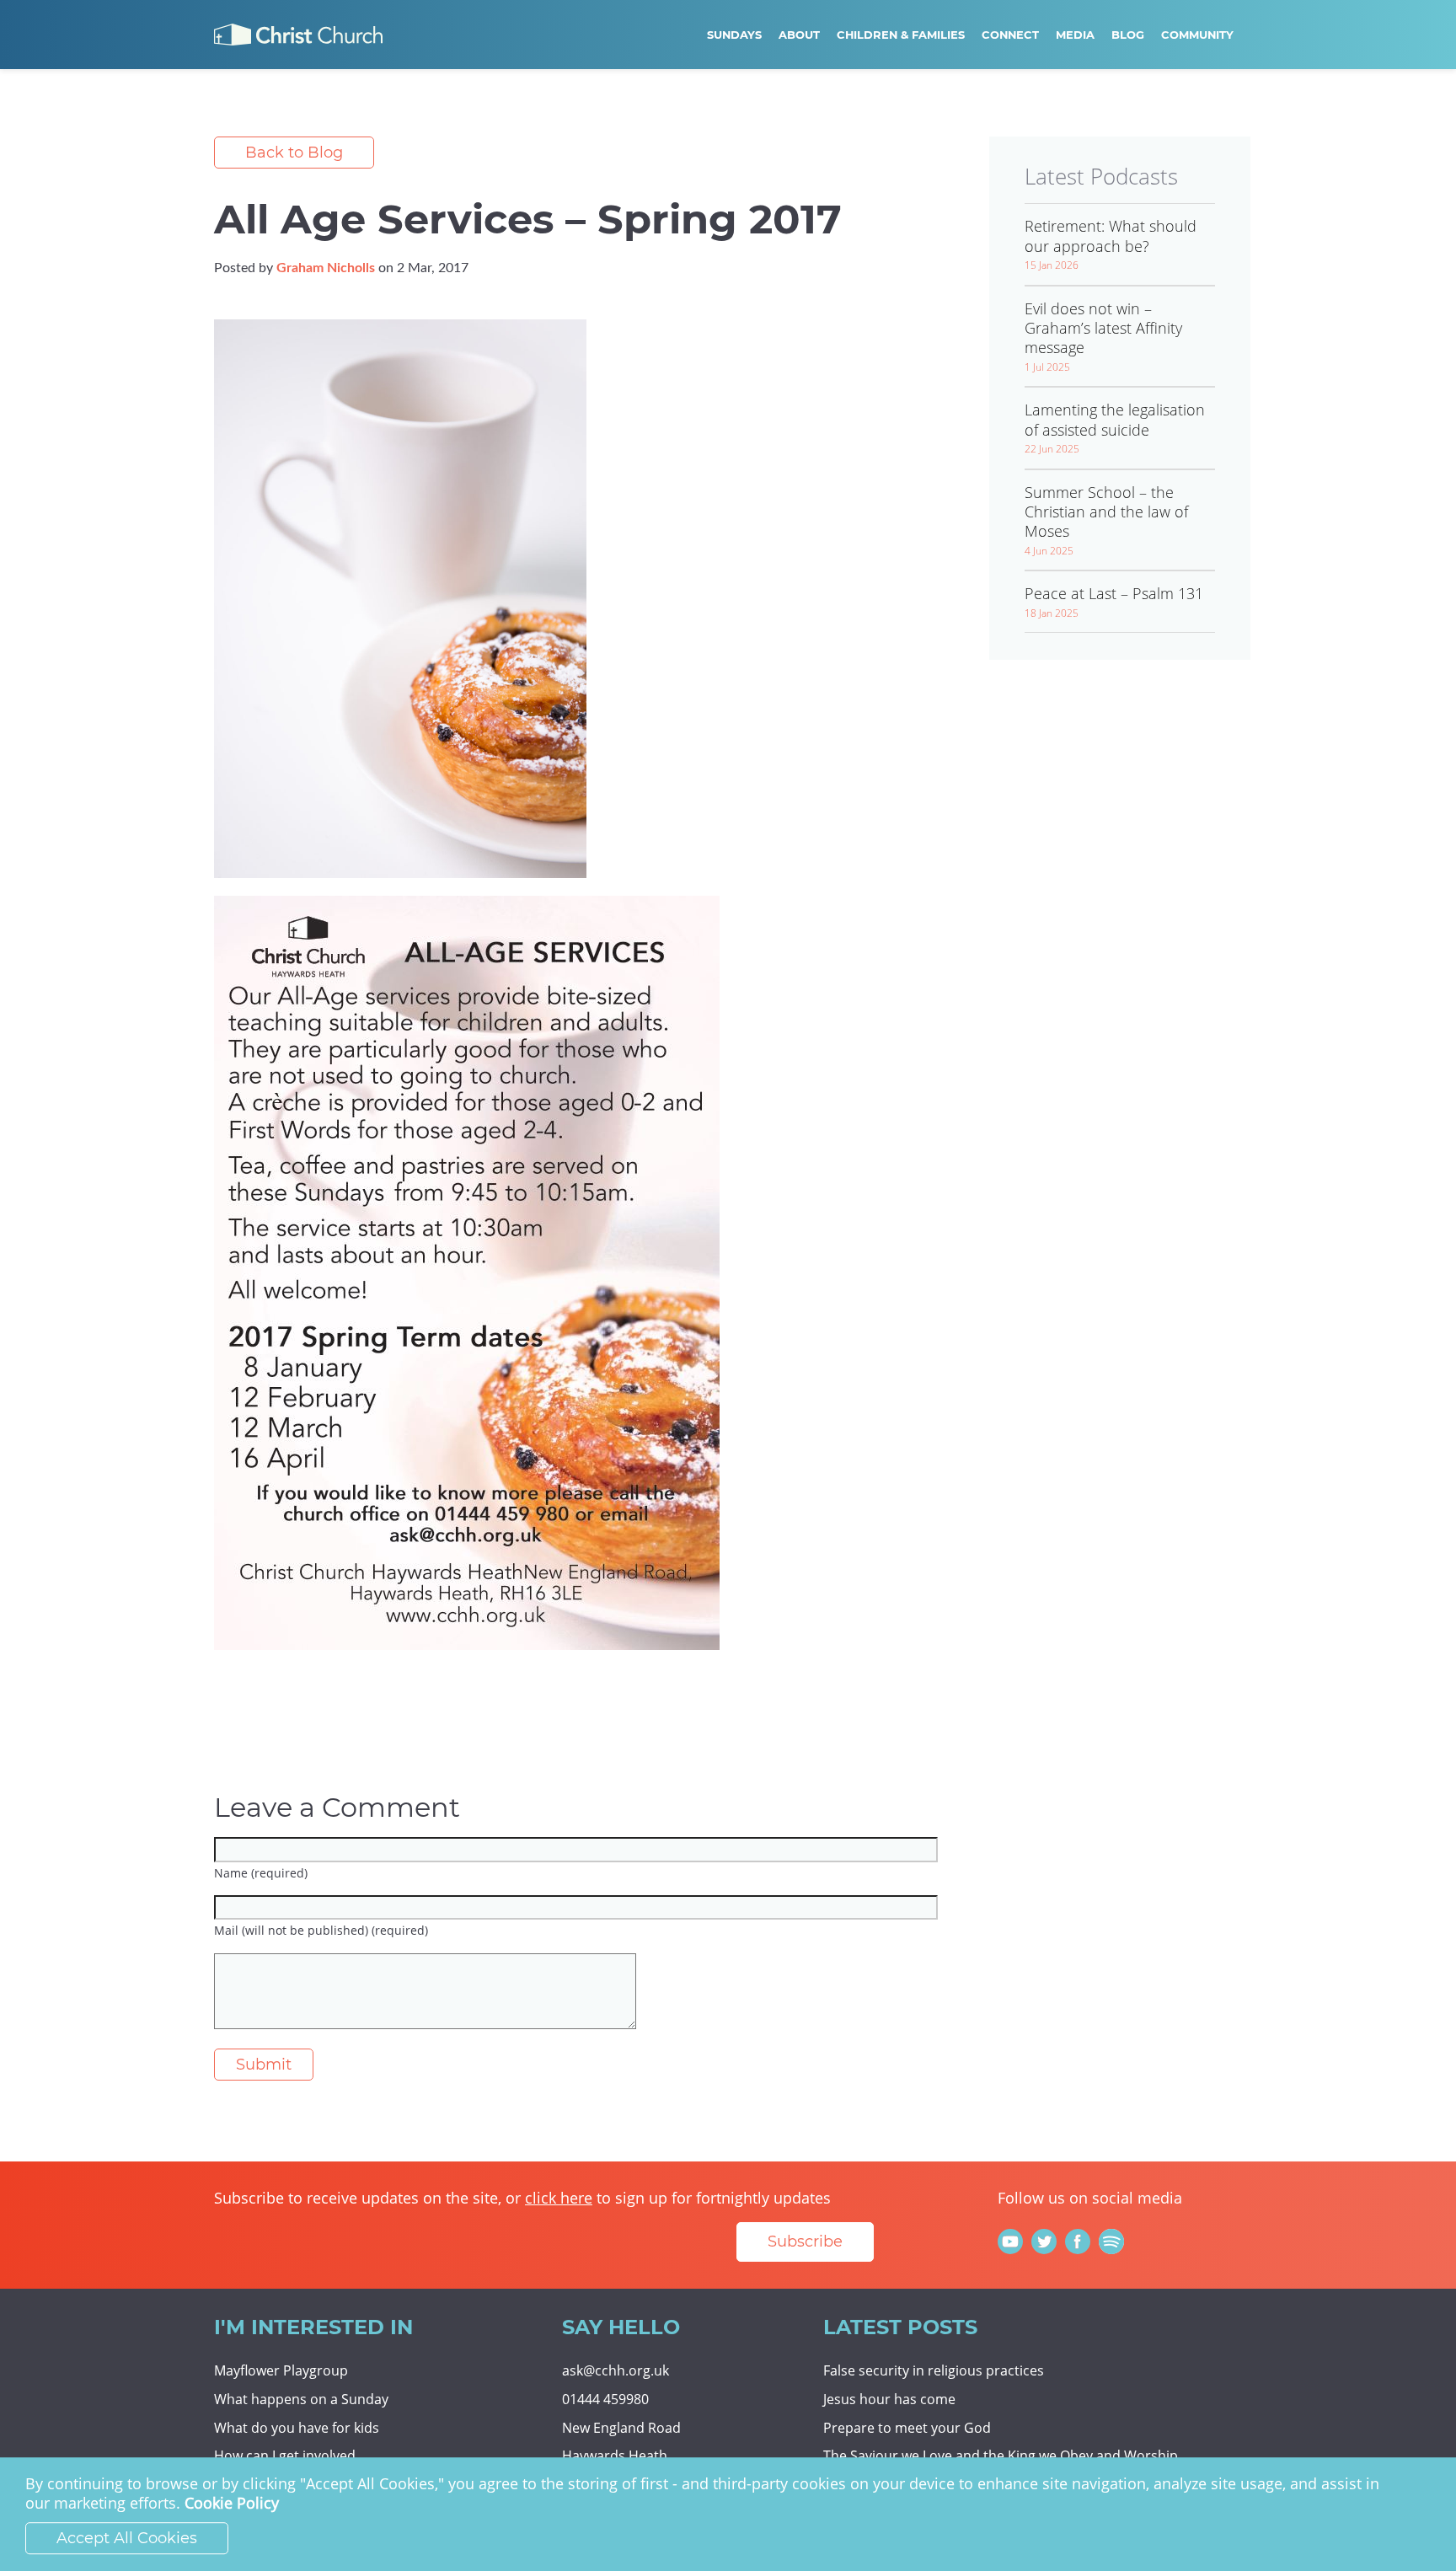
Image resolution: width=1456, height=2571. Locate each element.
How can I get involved (285, 2456)
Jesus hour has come (889, 2399)
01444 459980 (605, 2399)
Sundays (734, 35)
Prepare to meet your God (907, 2428)
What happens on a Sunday (301, 2399)
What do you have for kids (297, 2428)
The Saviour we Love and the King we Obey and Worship (1001, 2456)
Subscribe (805, 2242)
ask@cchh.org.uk (616, 2370)
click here (559, 2198)
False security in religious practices (934, 2370)
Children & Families (901, 35)
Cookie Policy (232, 2504)
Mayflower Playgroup (281, 2370)
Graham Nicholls (326, 268)
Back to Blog (294, 153)
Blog (1128, 35)
